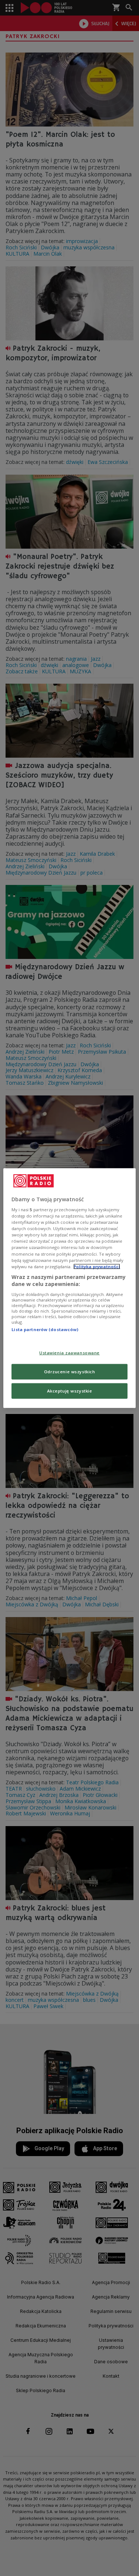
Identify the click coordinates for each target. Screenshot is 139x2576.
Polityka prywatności (97, 1266)
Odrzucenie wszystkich (70, 1372)
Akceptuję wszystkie (70, 1391)
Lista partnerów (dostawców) (45, 1329)
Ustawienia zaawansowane (69, 1353)
